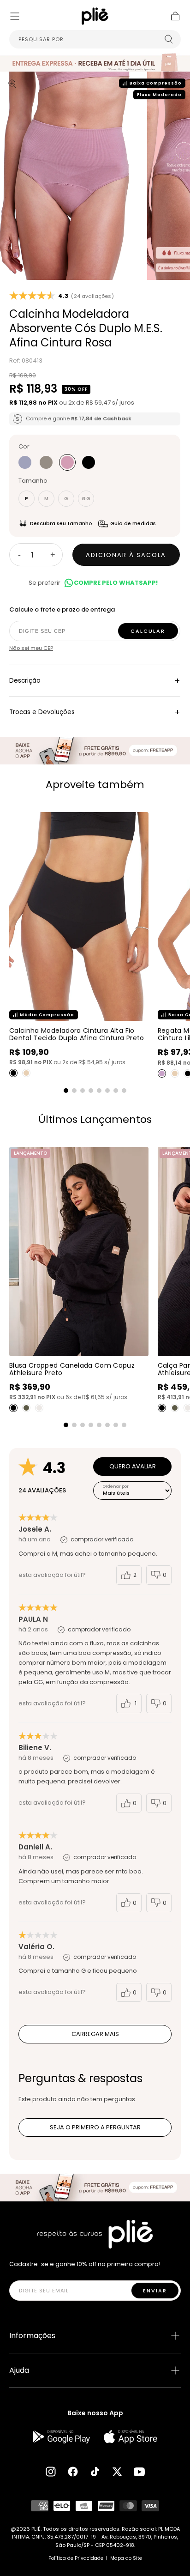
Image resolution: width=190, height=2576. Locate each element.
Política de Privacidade (76, 2558)
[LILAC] (162, 1073)
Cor (24, 446)
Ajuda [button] (19, 2370)
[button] (15, 16)
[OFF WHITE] (39, 1408)
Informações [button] (32, 2336)
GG (86, 499)
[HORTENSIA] (25, 462)
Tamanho (33, 481)
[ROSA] (67, 462)
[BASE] (26, 1073)
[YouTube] (139, 2472)
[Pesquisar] (169, 39)
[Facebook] (73, 2472)
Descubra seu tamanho (61, 523)
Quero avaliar (133, 1466)
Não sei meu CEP (31, 648)
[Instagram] (51, 2472)
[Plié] (95, 2234)
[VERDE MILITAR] (26, 1408)
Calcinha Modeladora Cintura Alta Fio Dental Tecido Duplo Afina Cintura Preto (77, 1034)
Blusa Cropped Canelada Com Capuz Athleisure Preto (72, 1369)
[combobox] (95, 39)
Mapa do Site (126, 2558)
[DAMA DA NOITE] (89, 462)
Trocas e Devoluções (95, 712)
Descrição (95, 681)
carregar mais (95, 2034)
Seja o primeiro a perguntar (95, 2127)
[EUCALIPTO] (46, 462)
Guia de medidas (133, 523)
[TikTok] (95, 2472)
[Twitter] (117, 2472)
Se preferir (93, 583)
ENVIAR (155, 2291)
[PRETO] (13, 1073)
